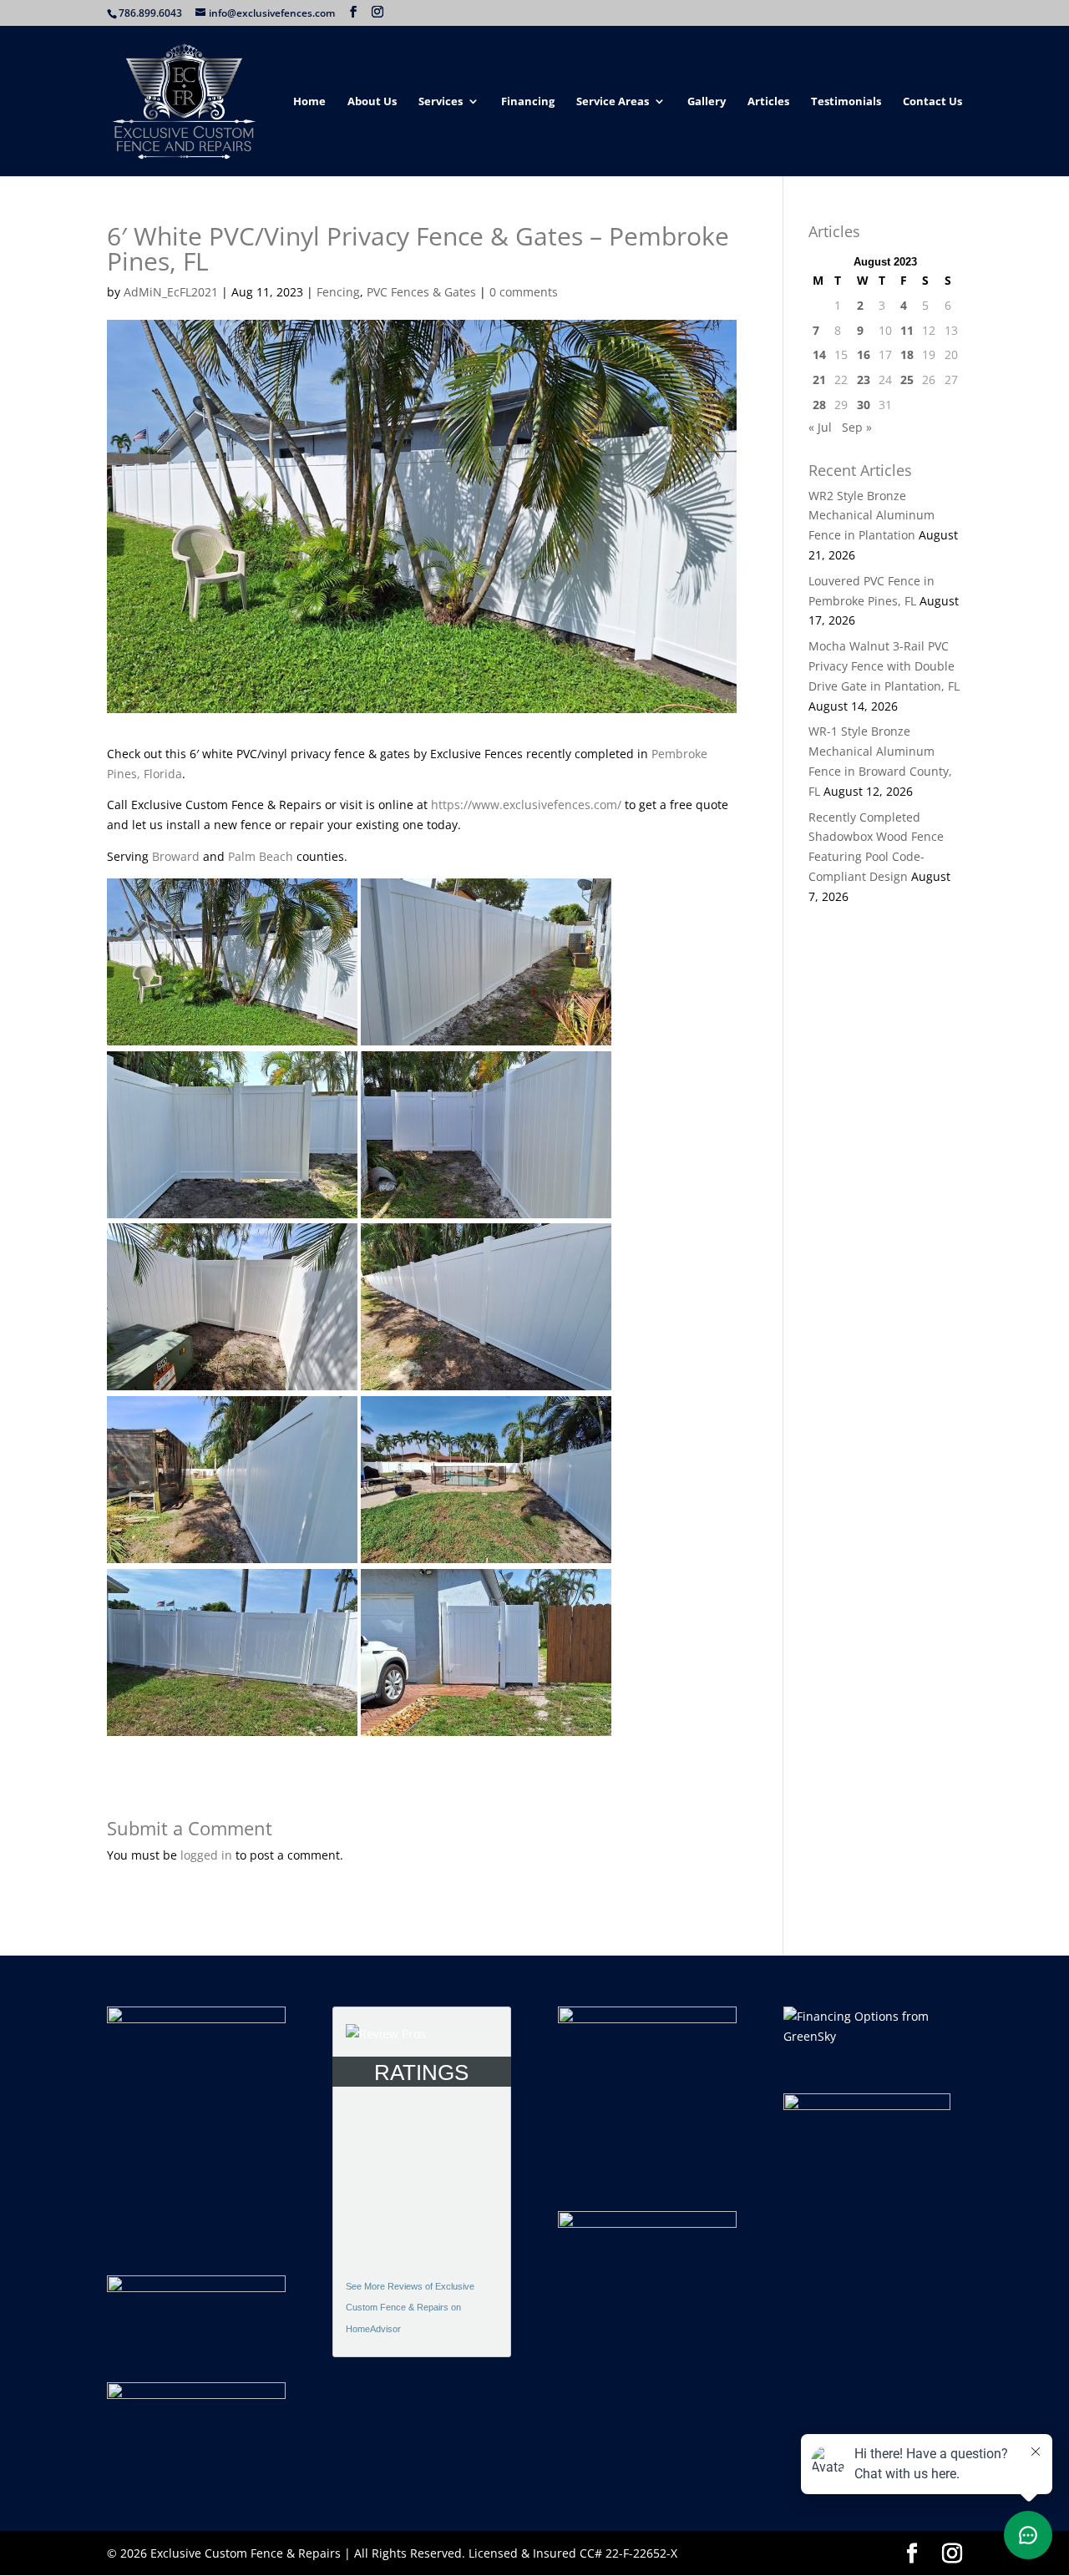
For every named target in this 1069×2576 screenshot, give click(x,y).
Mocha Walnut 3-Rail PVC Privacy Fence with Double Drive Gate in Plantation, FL (884, 666)
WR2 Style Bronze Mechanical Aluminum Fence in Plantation (871, 516)
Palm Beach (261, 856)
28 (819, 405)
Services (441, 102)
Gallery (707, 102)
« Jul (820, 427)
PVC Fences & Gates (421, 292)
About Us (372, 102)
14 (819, 354)
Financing (528, 102)
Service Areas (613, 102)
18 (907, 354)
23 (864, 380)
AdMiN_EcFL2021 (171, 292)
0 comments (524, 292)
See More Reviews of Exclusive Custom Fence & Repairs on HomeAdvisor (410, 2308)
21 (819, 380)
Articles (768, 102)
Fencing (338, 292)
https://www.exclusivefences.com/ (526, 805)
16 (864, 354)
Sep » (857, 427)
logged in (206, 1855)
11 (907, 330)
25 (907, 380)
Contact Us (932, 102)
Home (309, 102)
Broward (176, 856)
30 (864, 405)
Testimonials (846, 102)
